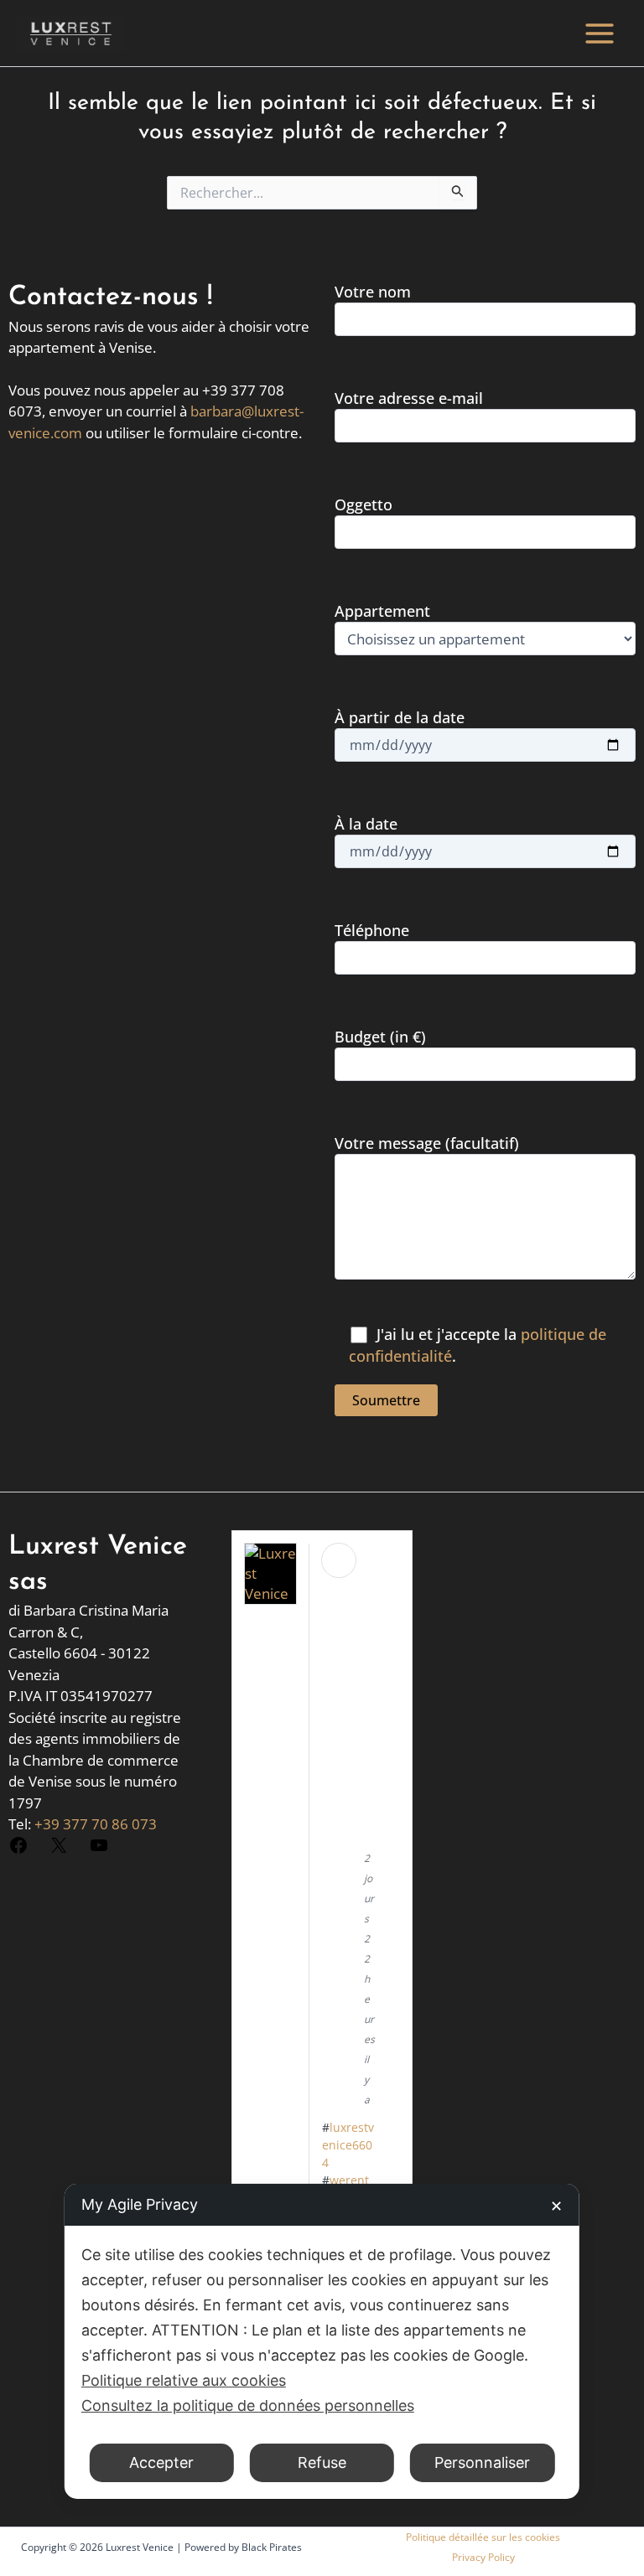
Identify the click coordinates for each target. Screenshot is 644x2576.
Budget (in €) (380, 1037)
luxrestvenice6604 (348, 2145)
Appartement (382, 611)
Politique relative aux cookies (184, 2380)
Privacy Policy (483, 2557)
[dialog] (322, 2341)
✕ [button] (556, 2206)
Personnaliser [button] (482, 2462)
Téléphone (372, 930)
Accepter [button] (161, 2462)
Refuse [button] (322, 2462)
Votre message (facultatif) (427, 1143)
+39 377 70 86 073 (96, 1824)
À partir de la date (400, 717)
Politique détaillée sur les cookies (483, 2537)
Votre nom (373, 292)
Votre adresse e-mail (409, 398)
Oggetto (364, 504)
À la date (366, 824)
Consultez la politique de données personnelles (248, 2405)
